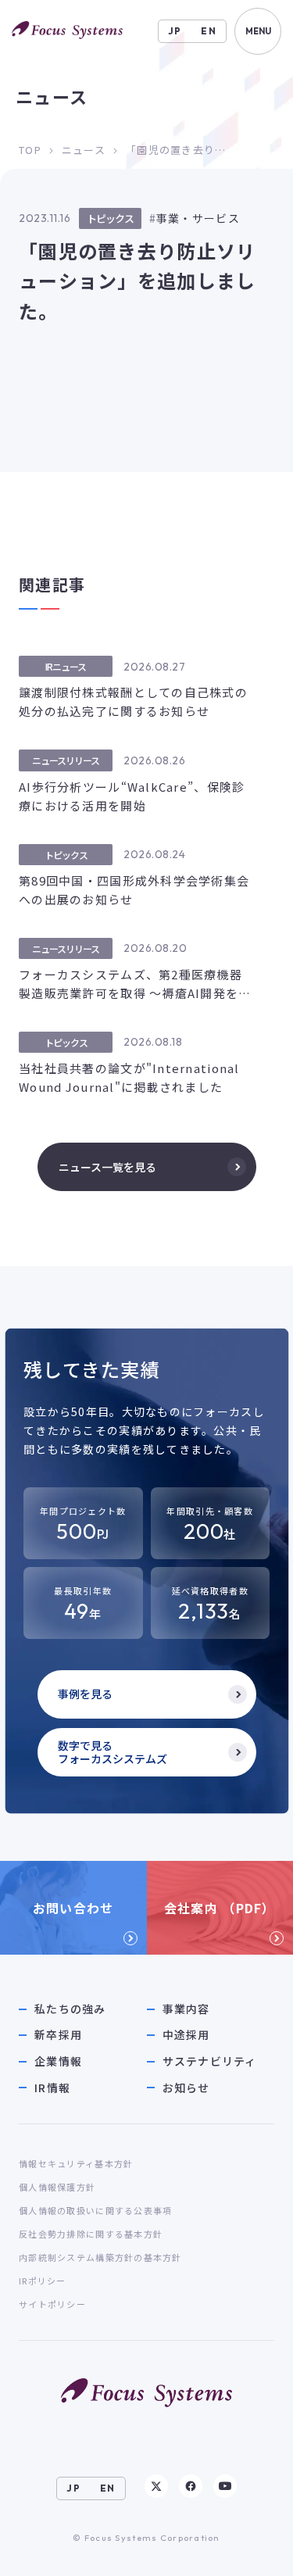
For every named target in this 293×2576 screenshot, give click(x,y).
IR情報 (52, 2088)
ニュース (84, 150)
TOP (30, 150)
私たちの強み (70, 2009)
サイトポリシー (52, 2304)
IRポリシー (43, 2281)
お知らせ (186, 2088)
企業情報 (58, 2061)
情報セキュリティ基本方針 (76, 2163)
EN (209, 31)
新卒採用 (58, 2035)
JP (175, 31)
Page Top (251, 2549)
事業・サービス (198, 218)
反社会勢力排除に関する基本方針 (91, 2234)
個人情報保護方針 (57, 2187)
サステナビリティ (210, 2061)
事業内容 (186, 2009)
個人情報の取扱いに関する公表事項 (95, 2210)
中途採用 (186, 2035)
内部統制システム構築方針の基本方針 (100, 2257)
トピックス (110, 218)
